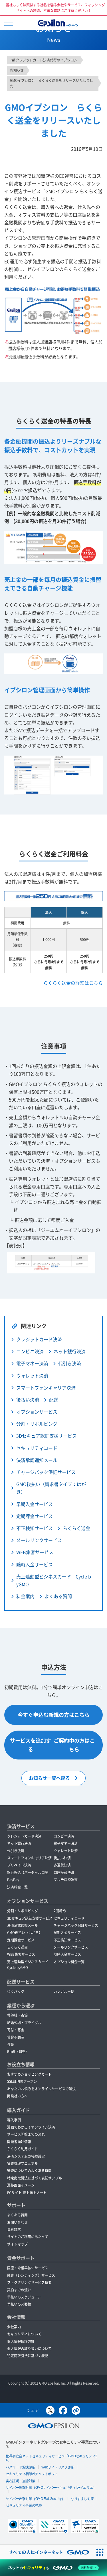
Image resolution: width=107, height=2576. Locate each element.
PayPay (13, 1880)
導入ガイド (19, 2110)
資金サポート (21, 2258)
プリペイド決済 (19, 1865)
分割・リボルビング (37, 1424)
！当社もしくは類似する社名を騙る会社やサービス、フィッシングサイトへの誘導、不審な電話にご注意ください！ (54, 8)
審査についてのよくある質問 (29, 2171)
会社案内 (14, 2327)
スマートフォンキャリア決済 (46, 1388)
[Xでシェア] (50, 2410)
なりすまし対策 (82, 2499)
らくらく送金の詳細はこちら (73, 983)
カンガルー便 (64, 1992)
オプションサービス (28, 1901)
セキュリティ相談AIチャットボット (32, 2474)
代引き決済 (70, 1363)
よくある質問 (58, 1596)
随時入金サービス (35, 1564)
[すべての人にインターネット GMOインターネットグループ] (46, 2552)
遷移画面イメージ (21, 2185)
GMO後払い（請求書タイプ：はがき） (51, 1488)
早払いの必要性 (19, 2304)
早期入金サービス (35, 1504)
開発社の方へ (17, 2096)
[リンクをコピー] (76, 2410)
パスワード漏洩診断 (21, 2467)
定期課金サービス (35, 1516)
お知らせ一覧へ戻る (49, 1778)
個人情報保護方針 (21, 2341)
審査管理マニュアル (23, 2163)
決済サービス (21, 1826)
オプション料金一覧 (69, 1962)
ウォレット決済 (32, 1376)
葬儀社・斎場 (17, 2015)
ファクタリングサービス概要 (29, 2282)
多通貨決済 (62, 1865)
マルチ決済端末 (66, 1880)
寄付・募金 (16, 2030)
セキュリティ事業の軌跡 (24, 2505)
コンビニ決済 (30, 1351)
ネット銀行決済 (70, 1351)
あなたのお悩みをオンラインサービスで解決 (41, 2089)
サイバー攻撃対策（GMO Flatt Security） (35, 2499)
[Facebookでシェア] (63, 2410)
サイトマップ (17, 2244)
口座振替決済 (64, 1872)
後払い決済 (28, 1400)
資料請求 (14, 2230)
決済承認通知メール (37, 1460)
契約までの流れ (19, 2290)
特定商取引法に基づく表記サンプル (35, 2178)
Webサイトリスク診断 (58, 2467)
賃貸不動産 (16, 2037)
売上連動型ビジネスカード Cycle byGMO (54, 1580)
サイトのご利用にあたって (28, 2237)
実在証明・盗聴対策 (21, 2481)
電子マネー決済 (32, 1363)
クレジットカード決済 (39, 1339)
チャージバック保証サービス (46, 1472)
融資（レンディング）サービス (31, 2275)
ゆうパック (16, 1992)
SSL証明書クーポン (22, 2081)
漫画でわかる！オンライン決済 (31, 2127)
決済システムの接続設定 (26, 2156)
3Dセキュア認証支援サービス (47, 1436)
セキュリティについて (24, 2334)
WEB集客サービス (35, 1552)
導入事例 (14, 2120)
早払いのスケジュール (24, 2297)
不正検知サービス (35, 1528)
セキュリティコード (37, 1448)
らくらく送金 (76, 1528)
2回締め (60, 1911)
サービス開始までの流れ (26, 2134)
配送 (54, 1400)
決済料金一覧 (17, 1887)
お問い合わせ (17, 2222)
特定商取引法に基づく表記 (28, 2356)
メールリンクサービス (39, 1540)
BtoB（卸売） (18, 2052)
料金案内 (25, 1596)
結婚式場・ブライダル (24, 2023)
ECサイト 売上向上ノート (27, 2193)
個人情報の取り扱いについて (29, 2349)
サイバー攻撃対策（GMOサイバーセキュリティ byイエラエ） (51, 2488)
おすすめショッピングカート (29, 2074)
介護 (11, 2044)
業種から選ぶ (21, 2005)
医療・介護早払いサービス (28, 2268)
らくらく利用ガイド (23, 2149)
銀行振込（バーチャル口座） (29, 1872)
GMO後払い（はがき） (25, 1933)
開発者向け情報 (19, 2142)
